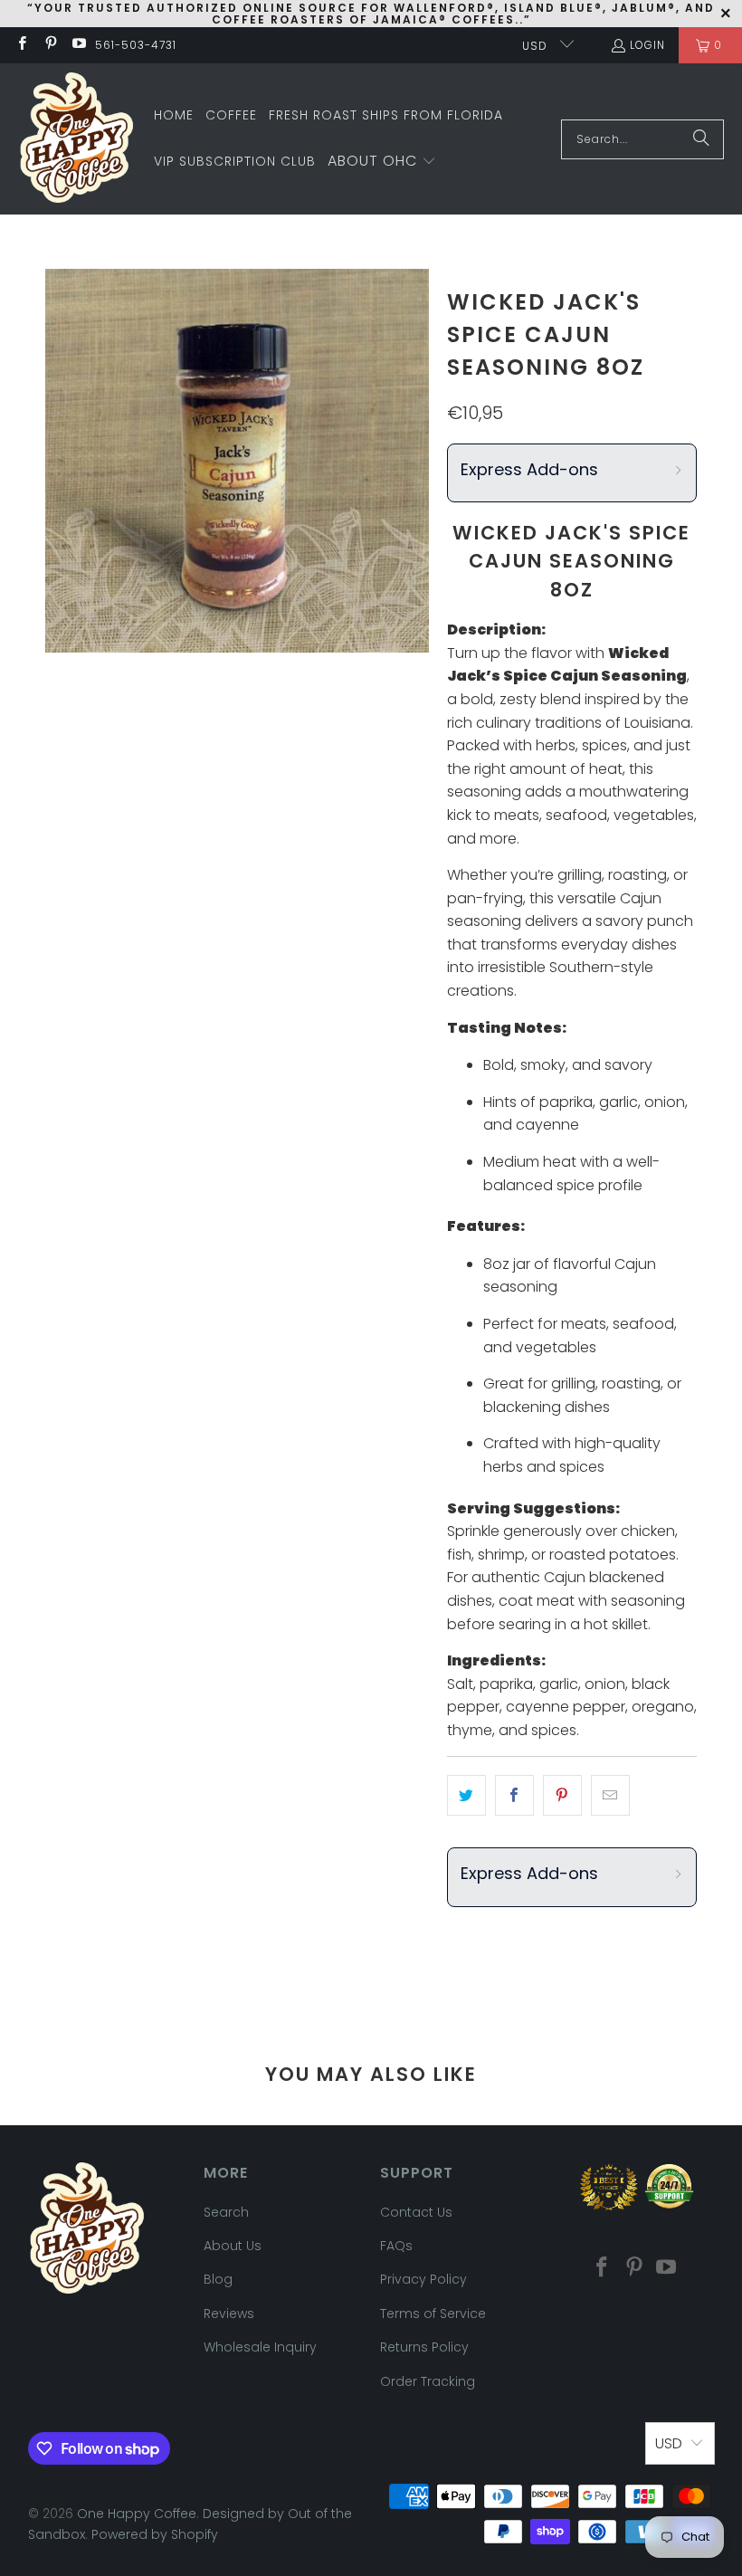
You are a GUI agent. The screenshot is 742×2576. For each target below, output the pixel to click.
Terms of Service (433, 2314)
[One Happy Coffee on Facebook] (21, 45)
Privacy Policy (423, 2279)
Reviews (229, 2314)
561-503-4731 (136, 45)
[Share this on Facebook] (514, 1796)
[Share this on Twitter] (466, 1796)
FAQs (396, 2246)
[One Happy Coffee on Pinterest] (49, 45)
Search (226, 2212)
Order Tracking (428, 2381)
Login (647, 45)
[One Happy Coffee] (77, 139)
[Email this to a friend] (610, 1796)
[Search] (701, 139)
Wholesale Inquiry (260, 2347)
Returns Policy (424, 2347)
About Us (233, 2246)
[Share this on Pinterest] (562, 1796)
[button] (382, 162)
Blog (218, 2279)
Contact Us (416, 2212)
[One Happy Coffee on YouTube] (78, 45)
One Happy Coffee (137, 2514)
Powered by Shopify (155, 2534)
